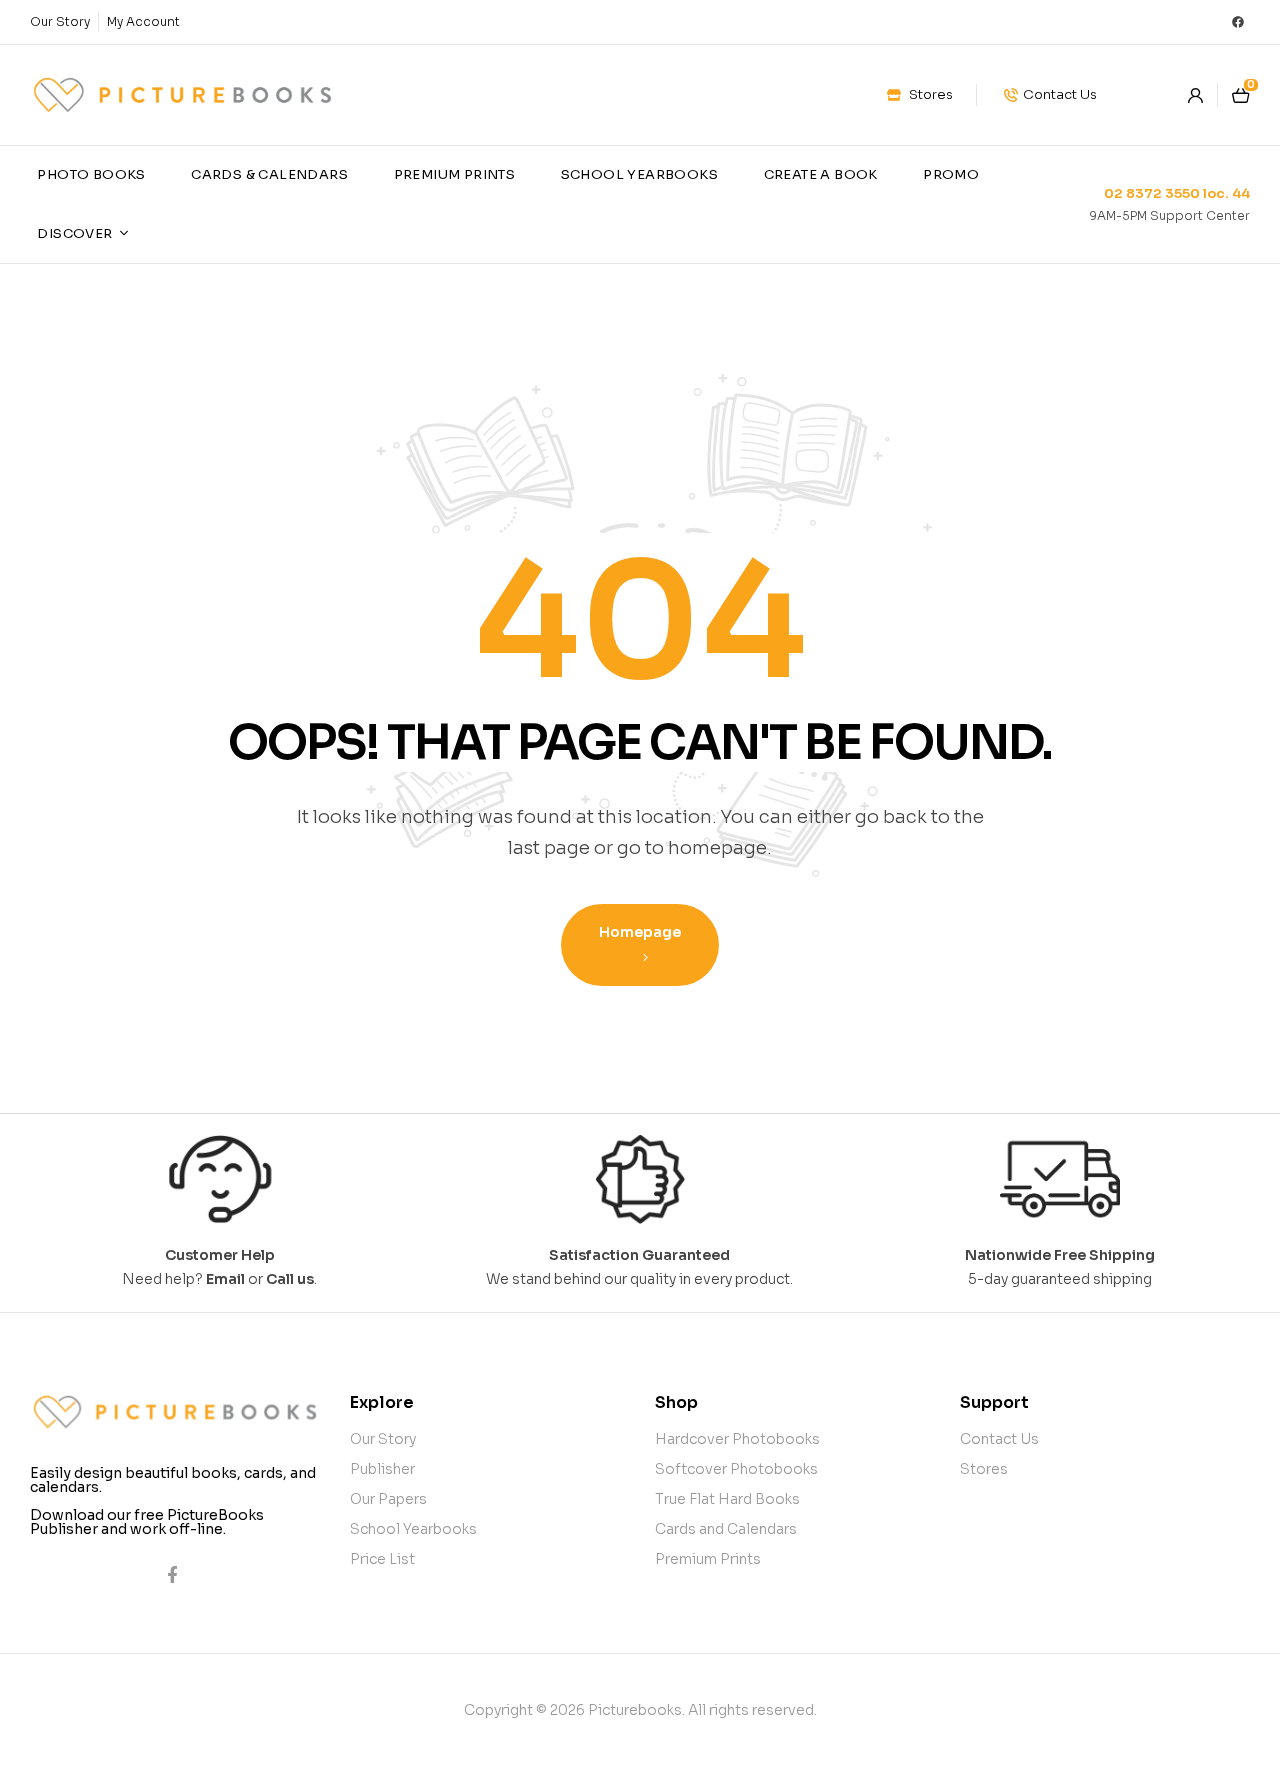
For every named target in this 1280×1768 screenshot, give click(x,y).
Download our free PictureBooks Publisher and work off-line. (147, 1522)
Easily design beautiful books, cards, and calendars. (173, 1480)
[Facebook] (1238, 22)
